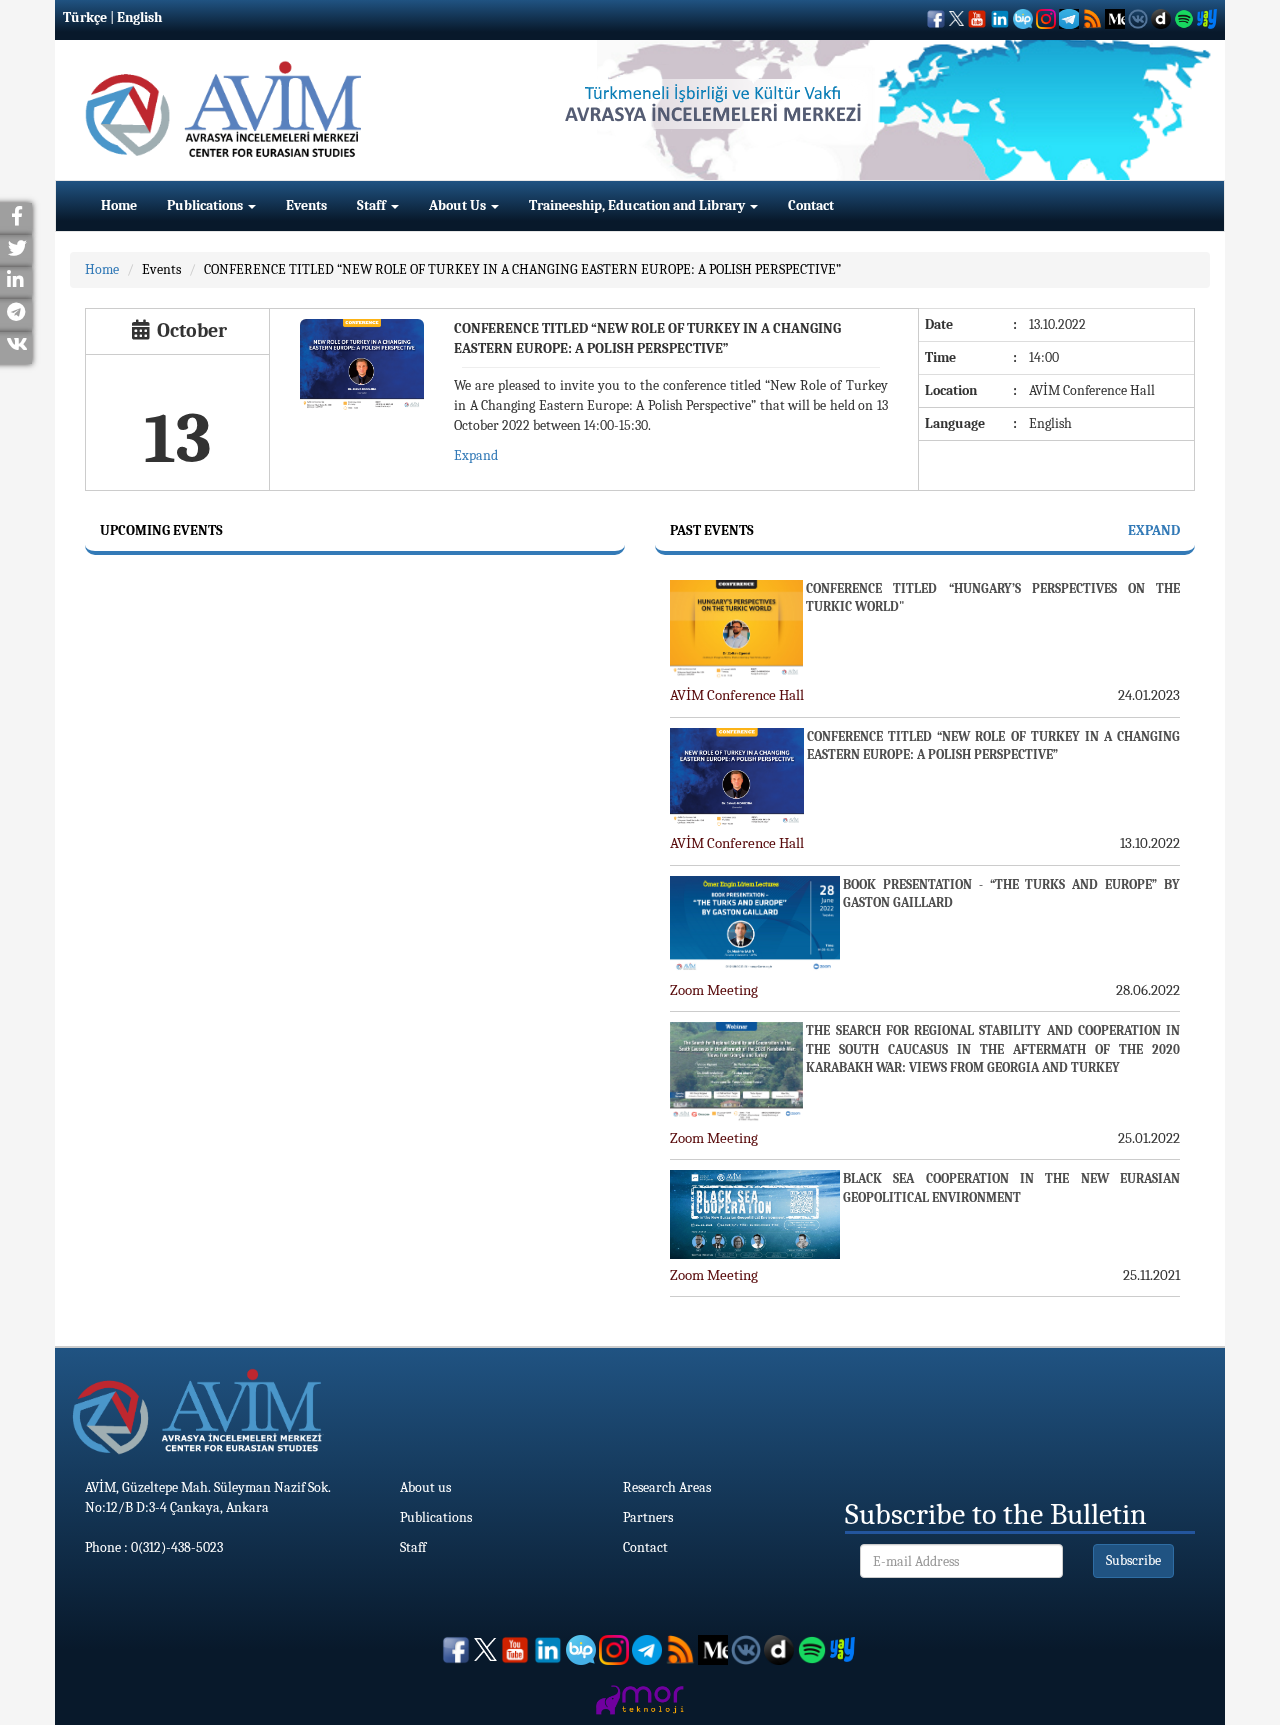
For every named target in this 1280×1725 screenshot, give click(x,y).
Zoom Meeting (714, 990)
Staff (373, 205)
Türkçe (85, 17)
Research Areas (667, 1487)
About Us (459, 205)
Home (119, 205)
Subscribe (1133, 1560)
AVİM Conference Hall (737, 695)
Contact (811, 205)
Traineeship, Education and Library (638, 205)
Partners (648, 1517)
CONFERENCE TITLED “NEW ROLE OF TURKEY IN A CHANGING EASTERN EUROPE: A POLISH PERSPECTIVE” (522, 269)
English (139, 17)
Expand (476, 455)
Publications (206, 205)
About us (425, 1487)
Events (306, 205)
